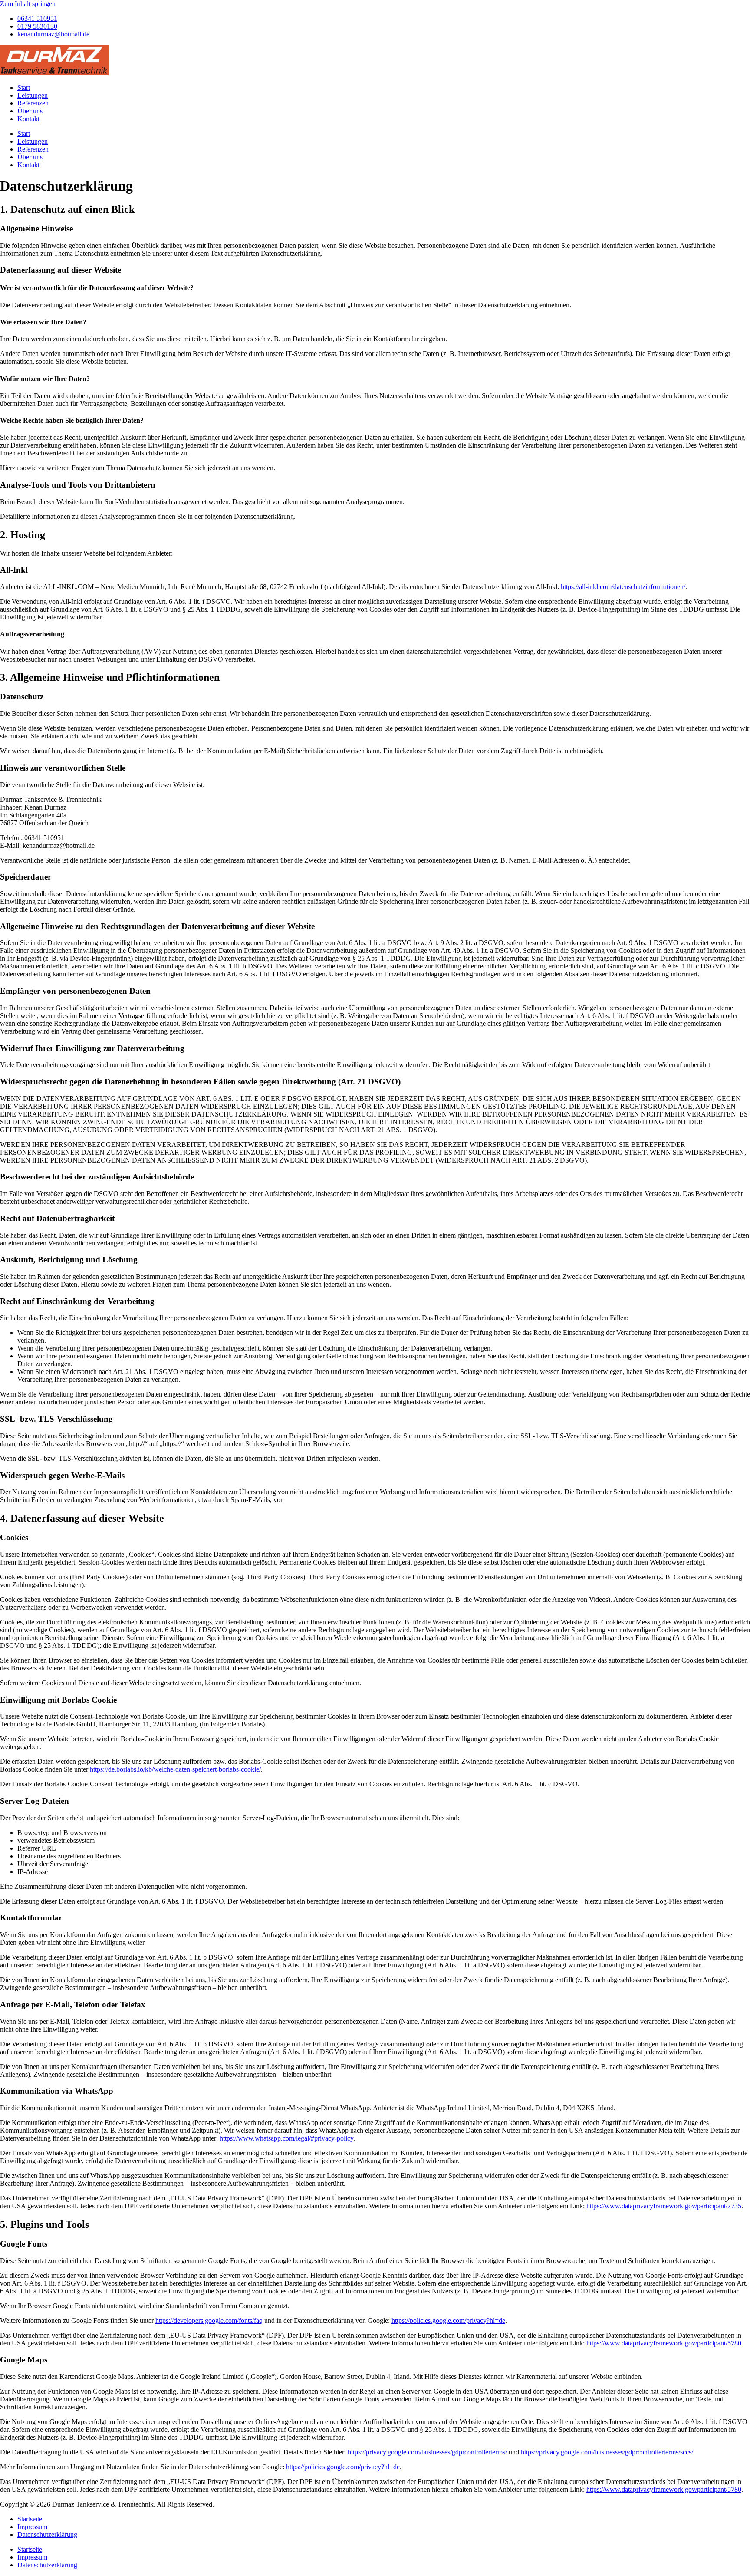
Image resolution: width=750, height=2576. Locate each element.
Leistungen (33, 95)
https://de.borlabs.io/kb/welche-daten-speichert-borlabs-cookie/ (175, 1769)
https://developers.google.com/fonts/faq (209, 2321)
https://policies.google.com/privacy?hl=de (448, 2321)
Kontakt (28, 119)
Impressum (32, 2527)
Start (24, 87)
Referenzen (33, 103)
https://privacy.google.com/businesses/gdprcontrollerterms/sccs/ (607, 2452)
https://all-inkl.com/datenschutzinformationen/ (623, 587)
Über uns (30, 111)
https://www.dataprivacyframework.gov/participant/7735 (664, 2206)
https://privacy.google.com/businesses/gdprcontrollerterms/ (427, 2452)
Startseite (30, 2519)
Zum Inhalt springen (28, 4)
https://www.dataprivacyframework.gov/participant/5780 (664, 2343)
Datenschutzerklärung (47, 2535)
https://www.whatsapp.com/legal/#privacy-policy (286, 2138)
